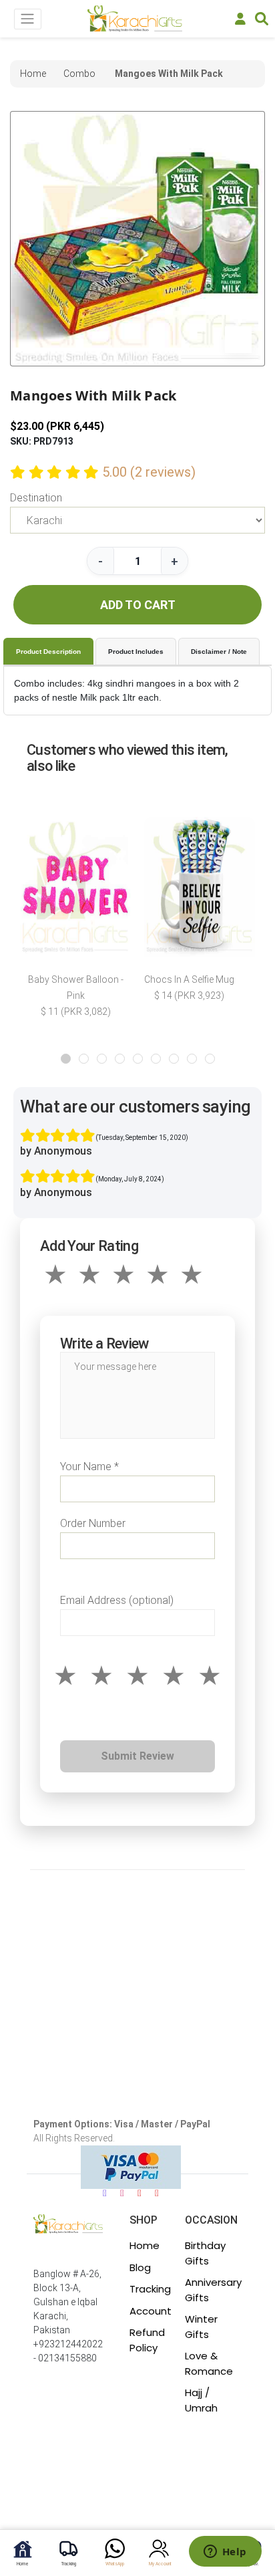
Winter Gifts (201, 2327)
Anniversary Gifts (213, 2290)
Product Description (48, 652)
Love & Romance (209, 2363)
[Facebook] (105, 2193)
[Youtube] (140, 2193)
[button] (66, 1059)
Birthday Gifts (205, 2253)
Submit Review (137, 1756)
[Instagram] (122, 2193)
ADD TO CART (138, 605)
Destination (36, 498)
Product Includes (136, 652)
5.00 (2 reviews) (149, 472)
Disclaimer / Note (219, 652)
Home (145, 2245)
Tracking (150, 2289)
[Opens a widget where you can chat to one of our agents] (225, 2553)
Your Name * (89, 1467)
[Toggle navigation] (28, 19)
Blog (140, 2267)
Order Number (93, 1523)
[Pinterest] (157, 2193)
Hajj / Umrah (201, 2400)
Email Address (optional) (117, 1600)
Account (151, 2311)
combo (79, 74)
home (33, 74)
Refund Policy (147, 2340)
